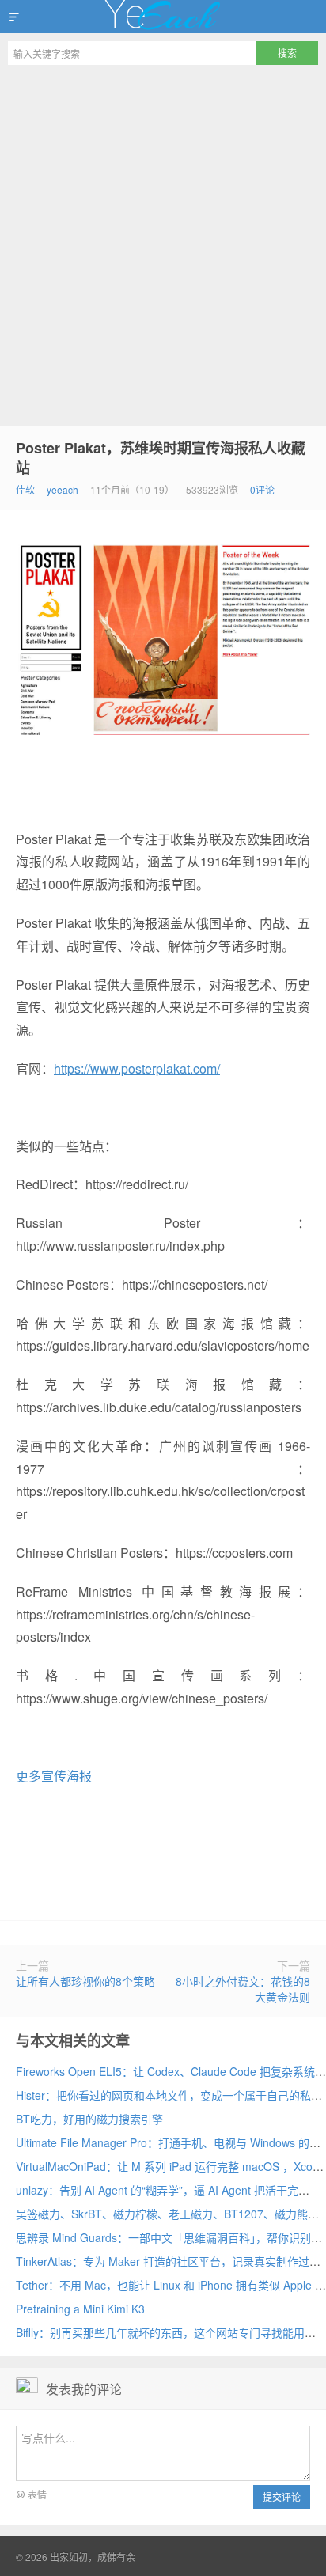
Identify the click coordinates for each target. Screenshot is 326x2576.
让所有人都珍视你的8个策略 (85, 1981)
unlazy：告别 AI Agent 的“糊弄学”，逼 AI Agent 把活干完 (157, 2190)
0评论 (262, 489)
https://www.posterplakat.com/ (137, 1068)
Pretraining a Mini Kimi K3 (80, 2309)
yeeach (63, 489)
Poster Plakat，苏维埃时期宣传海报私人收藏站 (161, 458)
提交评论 (282, 2496)
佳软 (25, 489)
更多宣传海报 (54, 1776)
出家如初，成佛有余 (163, 17)
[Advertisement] (163, 244)
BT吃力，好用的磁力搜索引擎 (89, 2119)
